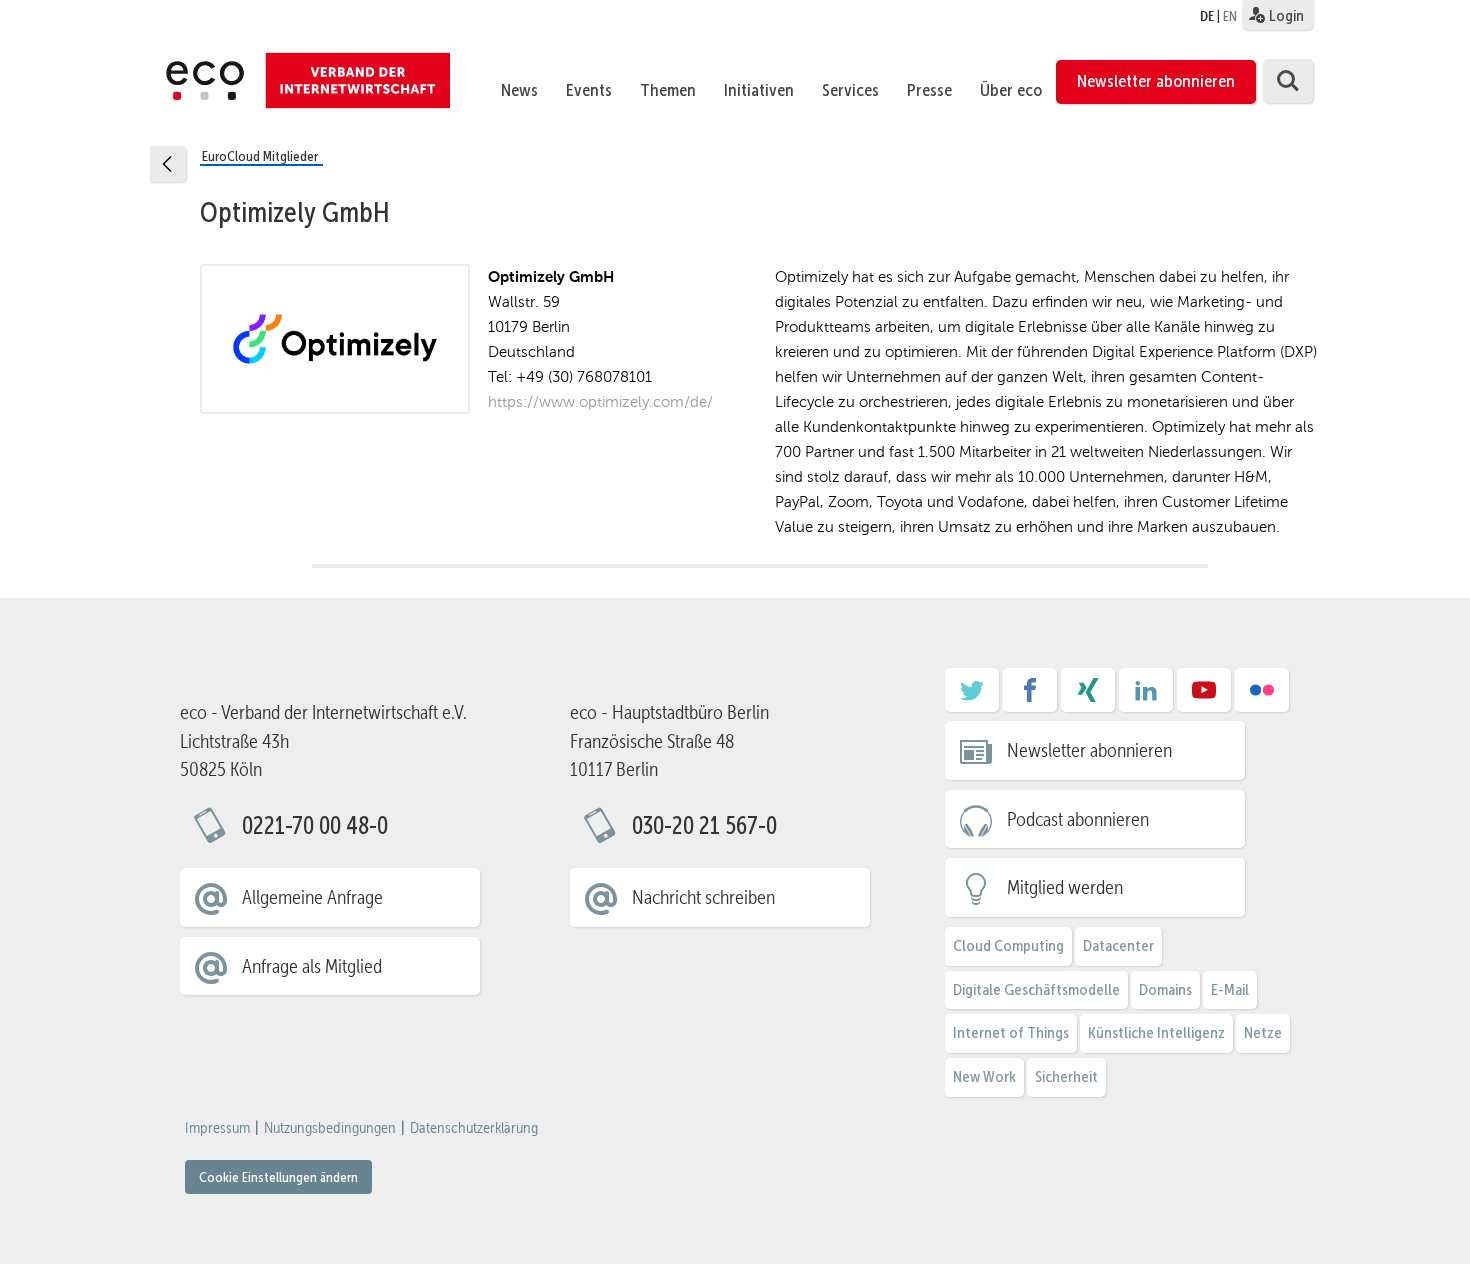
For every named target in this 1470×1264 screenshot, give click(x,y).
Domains (1165, 989)
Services (850, 90)
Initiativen (759, 90)
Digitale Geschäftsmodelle (1036, 989)
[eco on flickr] (1262, 697)
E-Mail (1230, 989)
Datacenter (1118, 945)
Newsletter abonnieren (1156, 81)
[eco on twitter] (972, 697)
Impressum (217, 1128)
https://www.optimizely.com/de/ (600, 401)
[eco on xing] (1088, 697)
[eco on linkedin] (1146, 697)
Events (589, 90)
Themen (668, 90)
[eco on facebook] (1030, 697)
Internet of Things (1011, 1032)
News (519, 90)
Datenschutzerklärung (474, 1128)
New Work (984, 1076)
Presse (929, 90)
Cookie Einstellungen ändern (278, 1177)
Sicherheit (1066, 1076)
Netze (1263, 1032)
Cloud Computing (1008, 945)
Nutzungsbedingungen (330, 1128)
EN (1230, 16)
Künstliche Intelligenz (1156, 1032)
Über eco (1011, 90)
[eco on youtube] (1204, 697)
